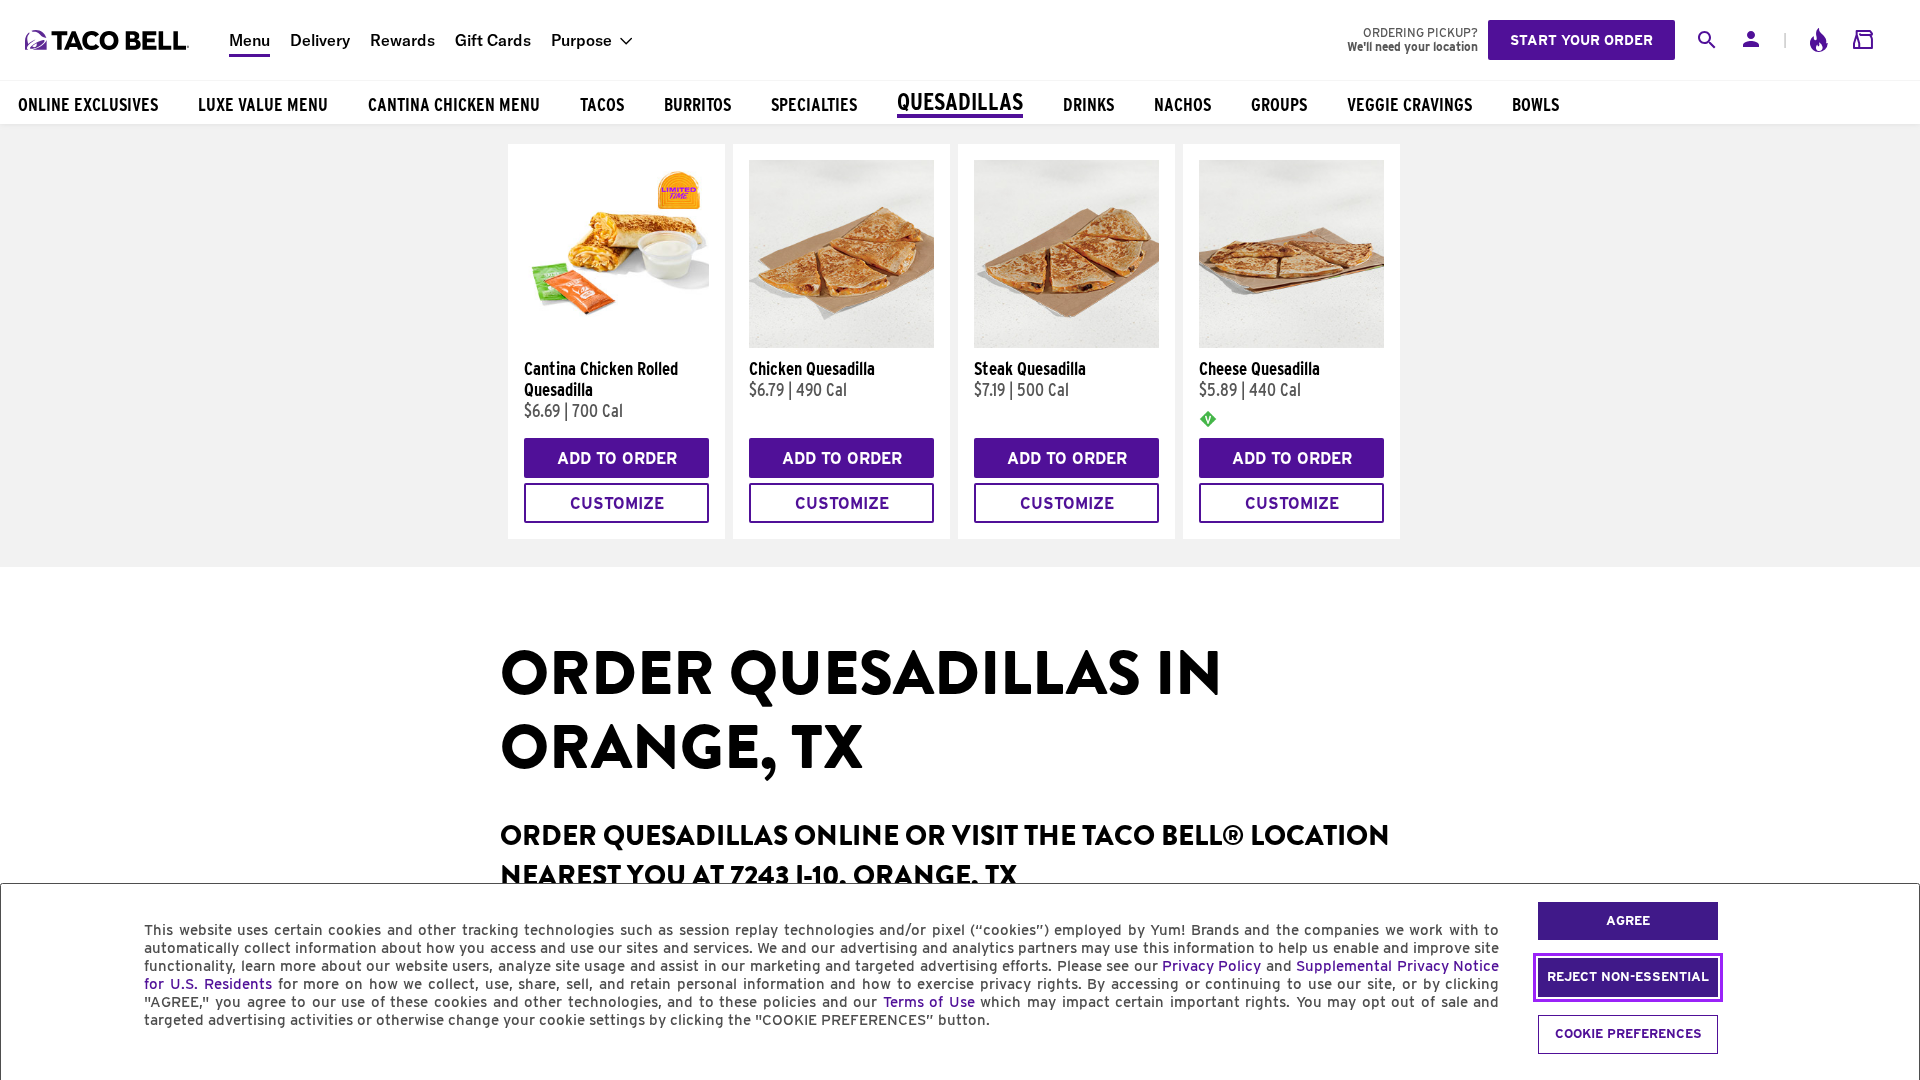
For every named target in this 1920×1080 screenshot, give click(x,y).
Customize (617, 503)
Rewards (402, 40)
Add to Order (617, 458)
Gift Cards (493, 40)
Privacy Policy (1211, 966)
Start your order (1581, 40)
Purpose (581, 40)
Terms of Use (929, 1002)
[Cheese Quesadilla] (1291, 343)
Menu (249, 40)
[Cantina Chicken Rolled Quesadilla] (616, 343)
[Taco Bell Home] (109, 40)
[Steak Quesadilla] (1066, 343)
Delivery (320, 40)
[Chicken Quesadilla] (841, 343)
